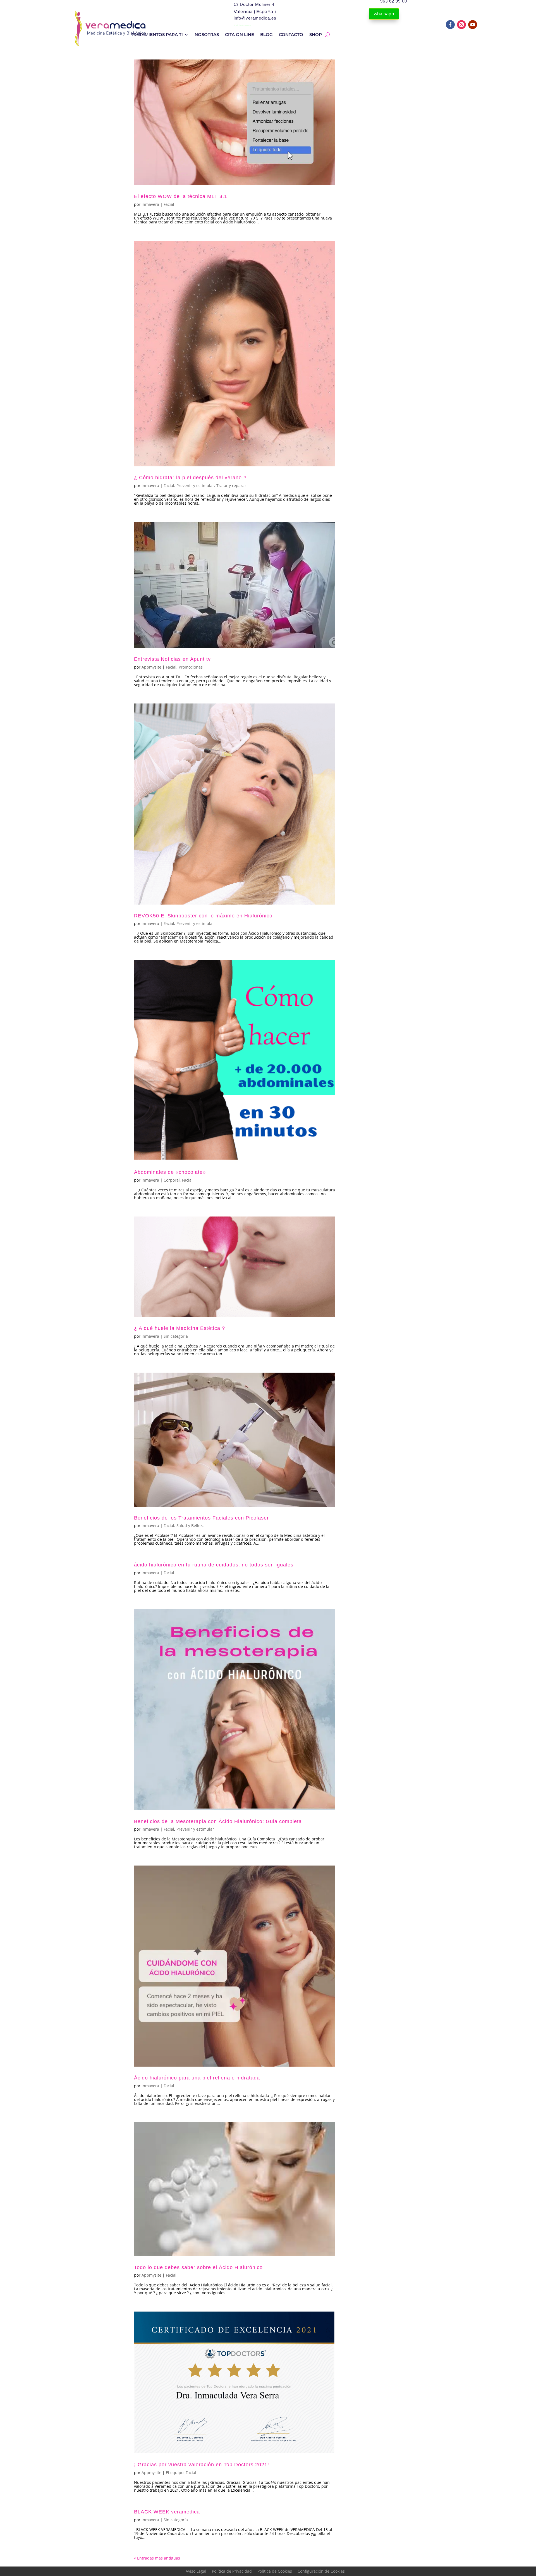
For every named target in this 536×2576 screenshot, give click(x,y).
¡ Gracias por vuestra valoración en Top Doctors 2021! (202, 2465)
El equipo (175, 2473)
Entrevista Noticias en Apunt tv (172, 659)
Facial (169, 204)
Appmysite (151, 667)
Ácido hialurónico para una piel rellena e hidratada (197, 2078)
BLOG (266, 35)
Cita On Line (240, 35)
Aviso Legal (196, 2571)
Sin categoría (176, 1336)
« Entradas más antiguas (157, 2558)
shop (316, 35)
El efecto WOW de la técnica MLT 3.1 (181, 196)
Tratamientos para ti (157, 35)
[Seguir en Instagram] (461, 25)
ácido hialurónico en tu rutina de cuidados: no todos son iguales (214, 1565)
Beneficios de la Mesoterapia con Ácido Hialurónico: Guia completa (218, 1821)
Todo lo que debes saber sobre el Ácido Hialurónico (198, 2267)
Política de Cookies (275, 2571)
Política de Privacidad (232, 2571)
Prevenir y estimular (195, 486)
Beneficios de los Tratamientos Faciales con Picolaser (201, 1518)
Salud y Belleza (191, 1526)
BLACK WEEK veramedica (167, 2512)
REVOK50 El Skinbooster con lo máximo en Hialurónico (203, 916)
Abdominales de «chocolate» (170, 1172)
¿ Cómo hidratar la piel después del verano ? (190, 478)
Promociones (191, 667)
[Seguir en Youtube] (473, 25)
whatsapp (384, 14)
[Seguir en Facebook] (450, 25)
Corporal (172, 1180)
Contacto (291, 35)
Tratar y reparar (231, 486)
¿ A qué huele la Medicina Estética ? (180, 1328)
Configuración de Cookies (321, 2571)
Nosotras (207, 35)
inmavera (150, 204)
